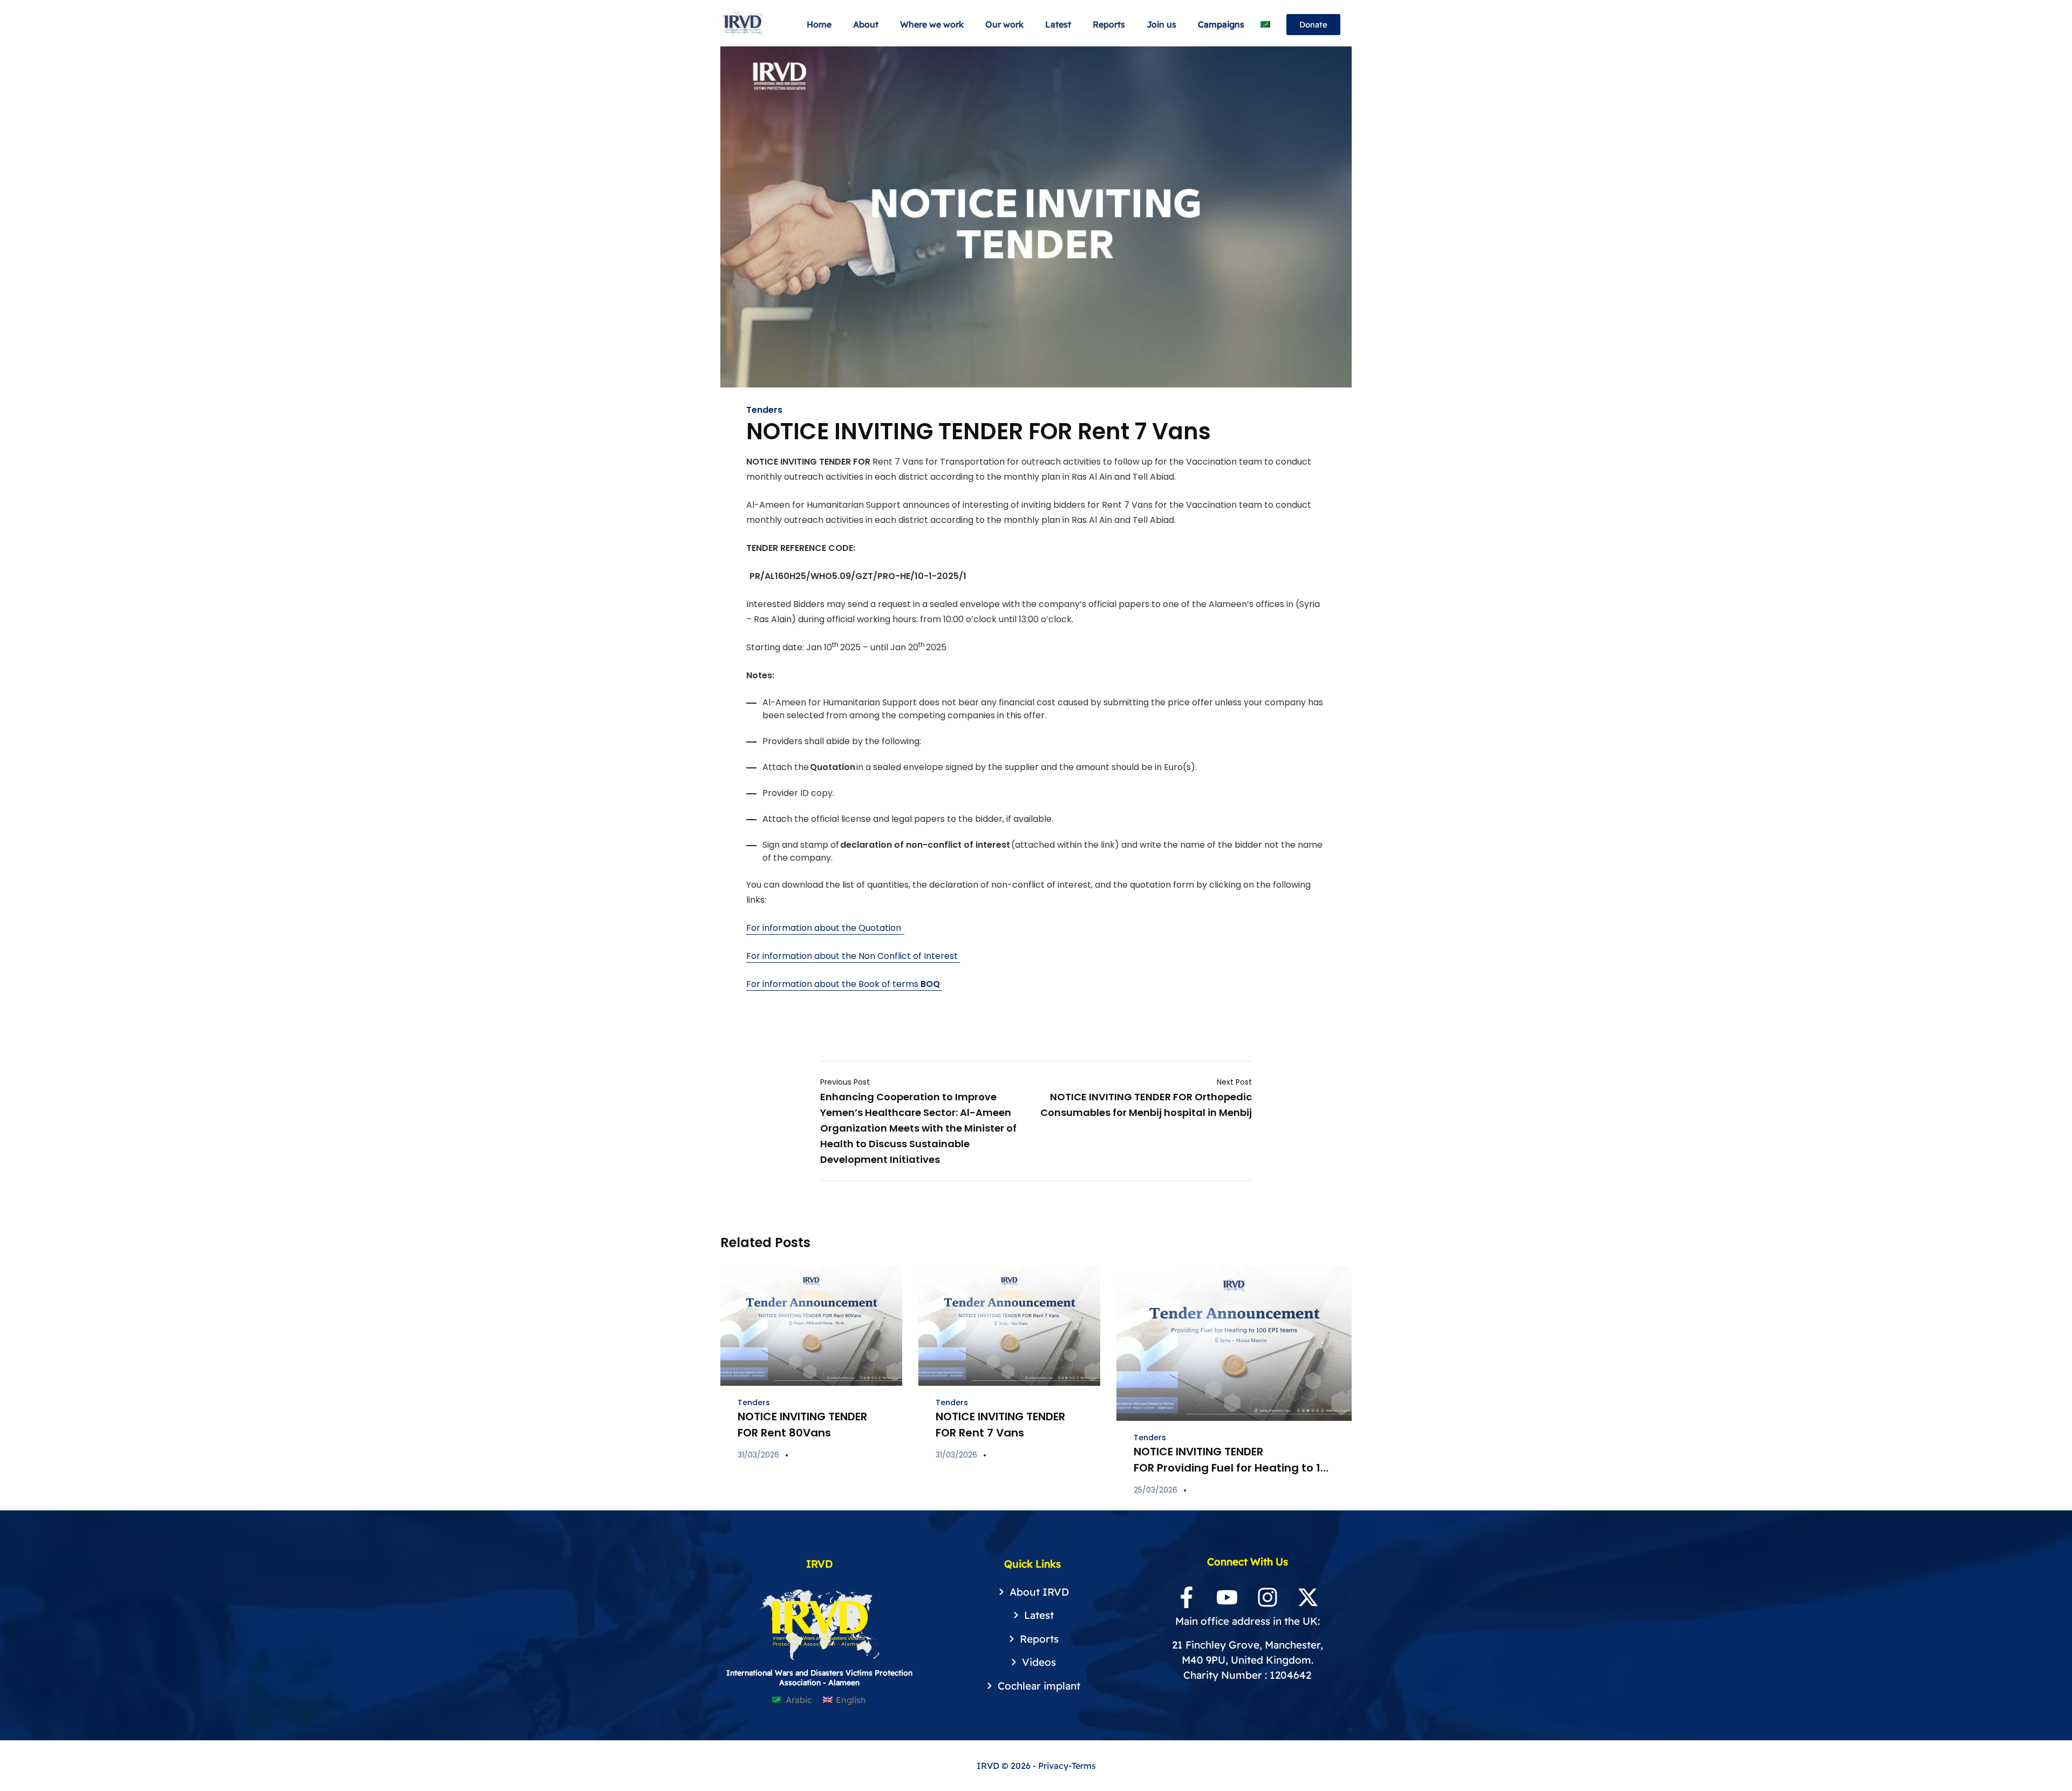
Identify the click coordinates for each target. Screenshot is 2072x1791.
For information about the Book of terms (843, 984)
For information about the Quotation (825, 928)
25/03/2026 (1156, 1490)
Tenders (764, 410)
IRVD (989, 1766)
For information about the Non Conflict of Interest (853, 956)
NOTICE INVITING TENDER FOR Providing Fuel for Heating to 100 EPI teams (1234, 1468)
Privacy (1053, 1766)
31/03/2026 (758, 1455)
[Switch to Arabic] (1265, 25)
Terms (1084, 1766)
